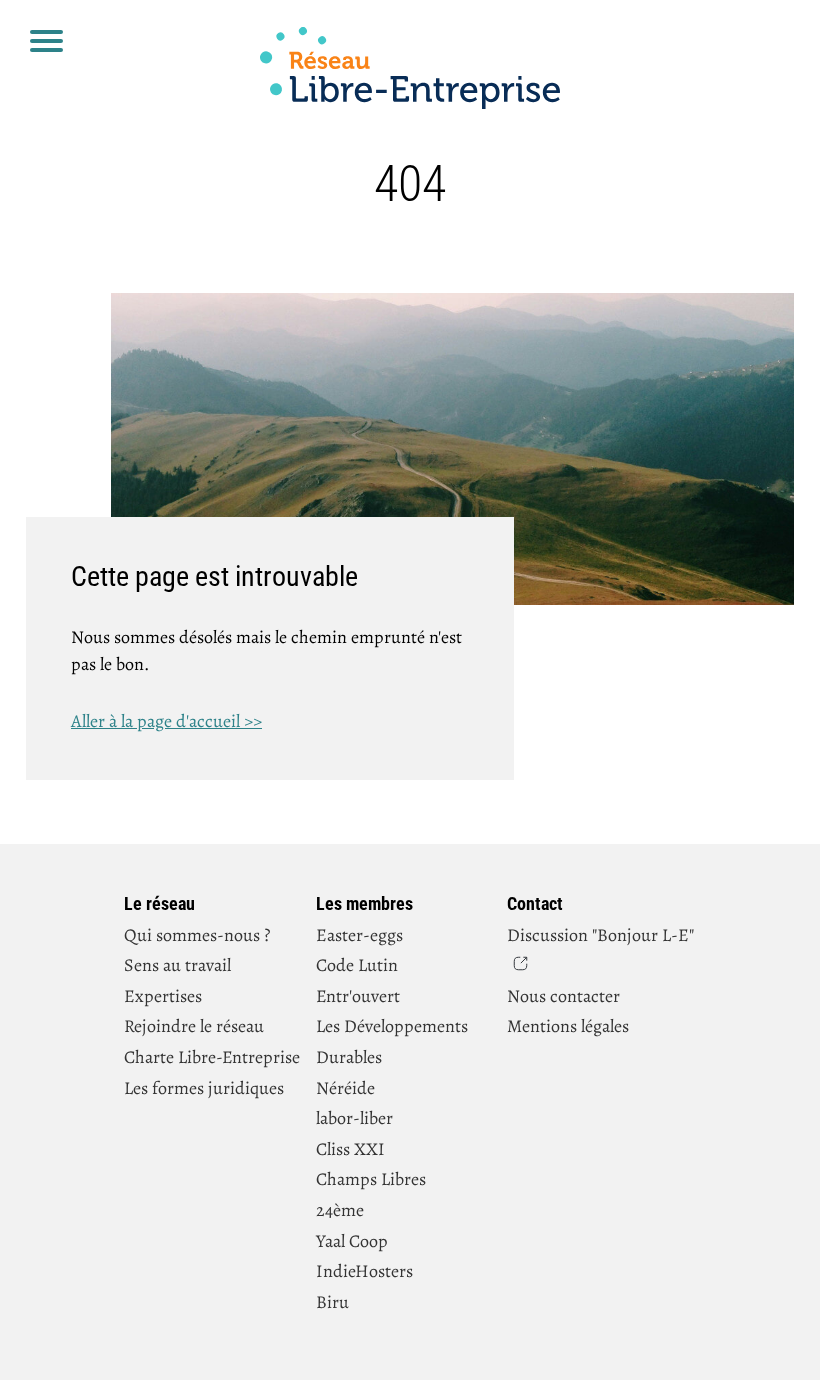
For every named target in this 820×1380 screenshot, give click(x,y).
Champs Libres (371, 1179)
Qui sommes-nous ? (197, 935)
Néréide (345, 1088)
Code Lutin (357, 965)
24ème (340, 1210)
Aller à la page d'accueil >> (166, 721)
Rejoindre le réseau (194, 1026)
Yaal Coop (352, 1241)
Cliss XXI (350, 1149)
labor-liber (354, 1118)
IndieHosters (364, 1271)
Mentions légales (568, 1026)
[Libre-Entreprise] (410, 72)
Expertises (163, 996)
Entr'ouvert (358, 996)
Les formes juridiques (204, 1088)
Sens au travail (177, 965)
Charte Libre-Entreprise (212, 1057)
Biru (332, 1302)
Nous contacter (563, 996)
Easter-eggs (359, 935)
